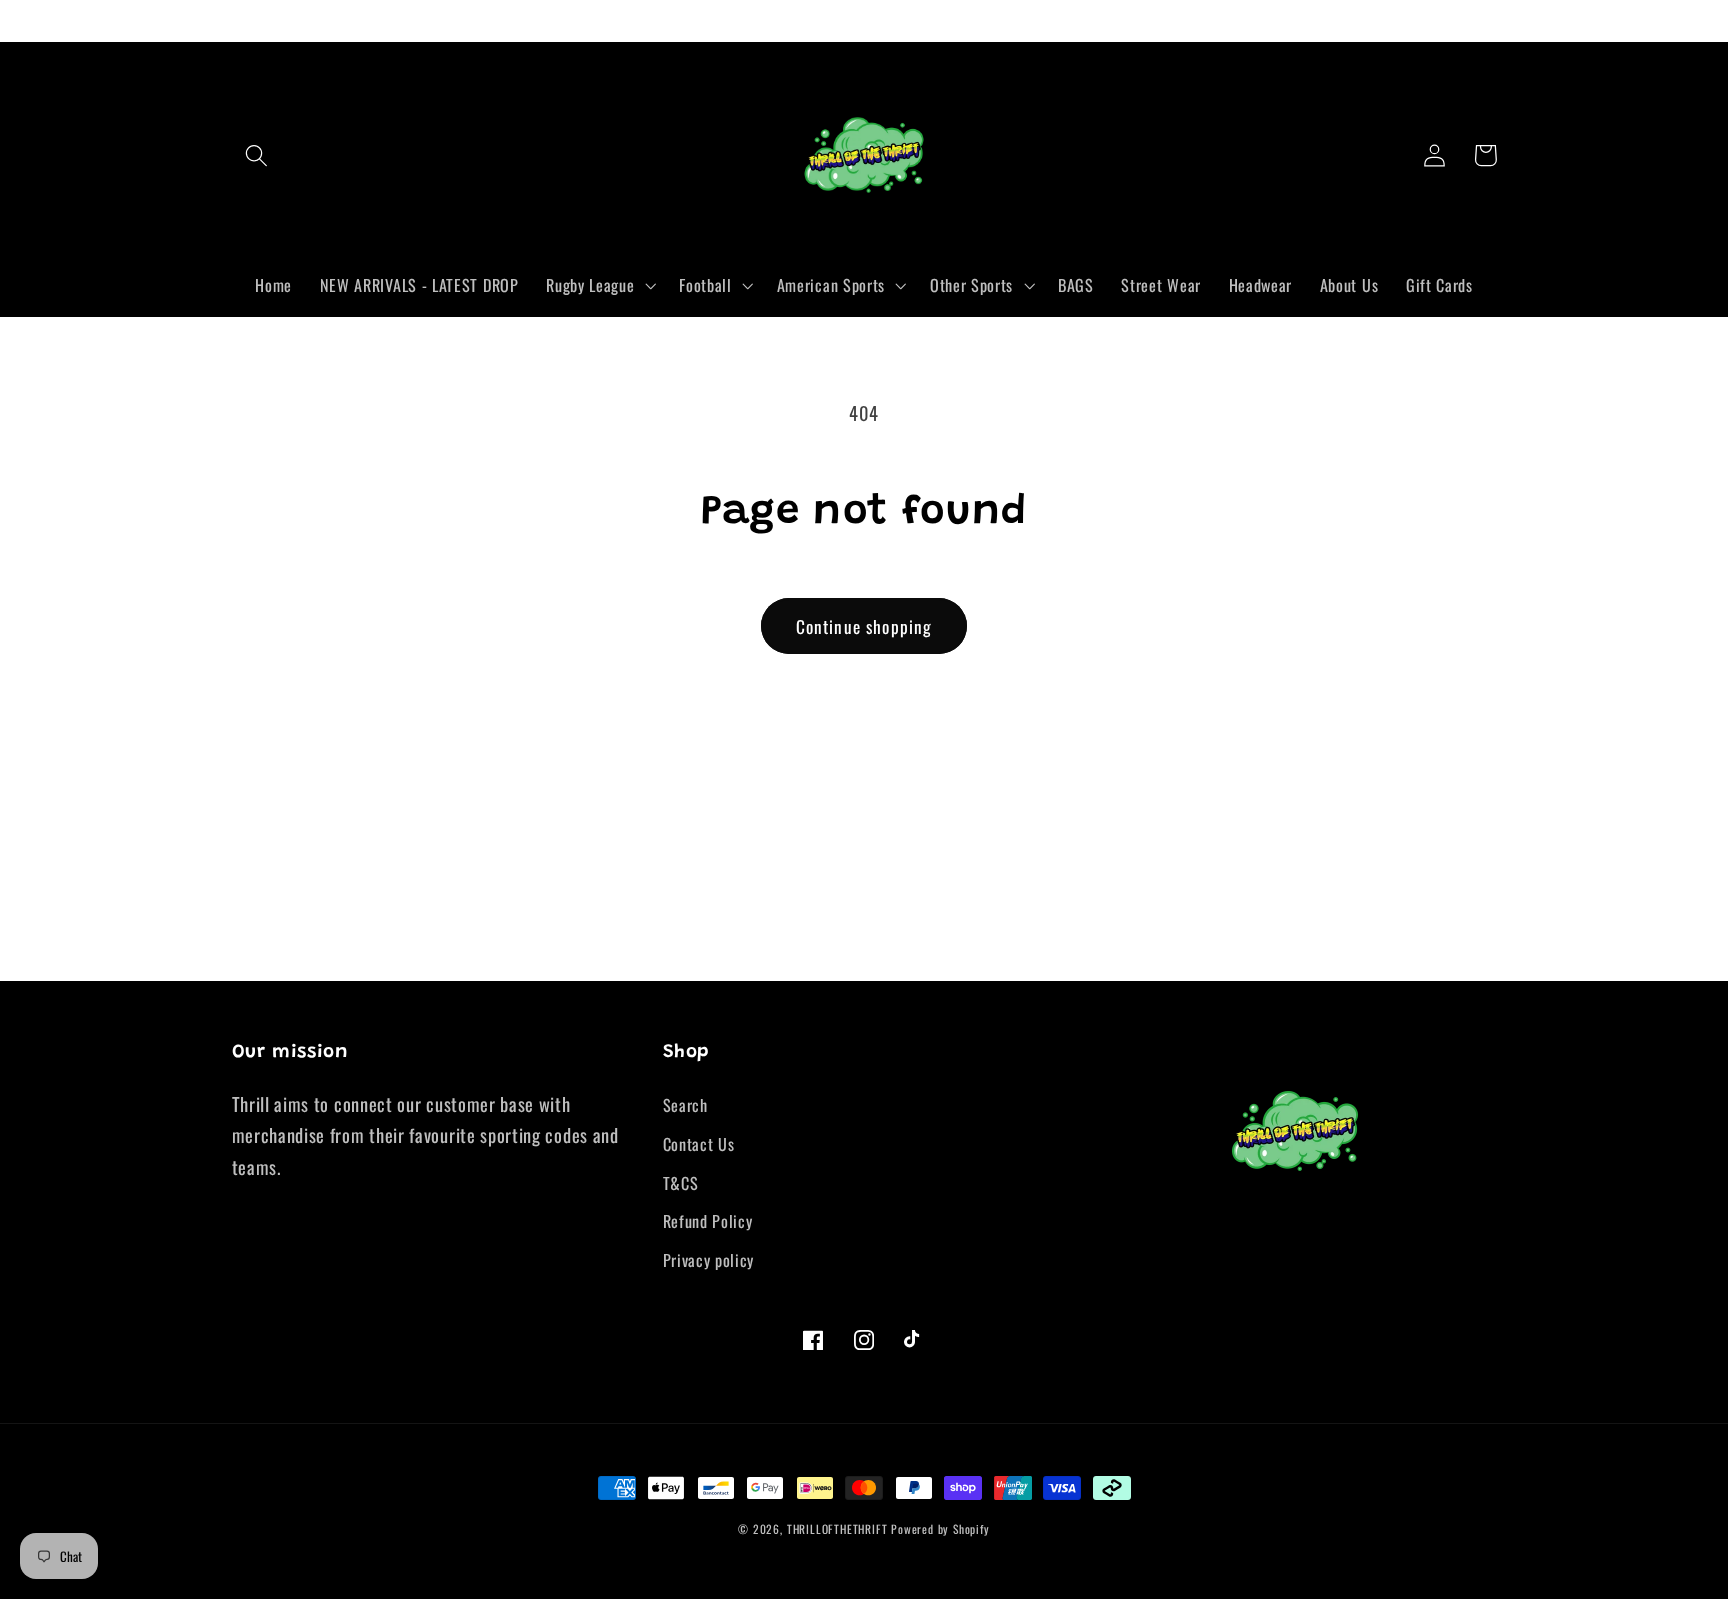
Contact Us (699, 1144)
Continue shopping (864, 626)
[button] (257, 155)
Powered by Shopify (940, 1528)
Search (685, 1105)
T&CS (681, 1183)
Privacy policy (709, 1260)
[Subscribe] (1044, 953)
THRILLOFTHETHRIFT (837, 1528)
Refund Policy (708, 1221)
